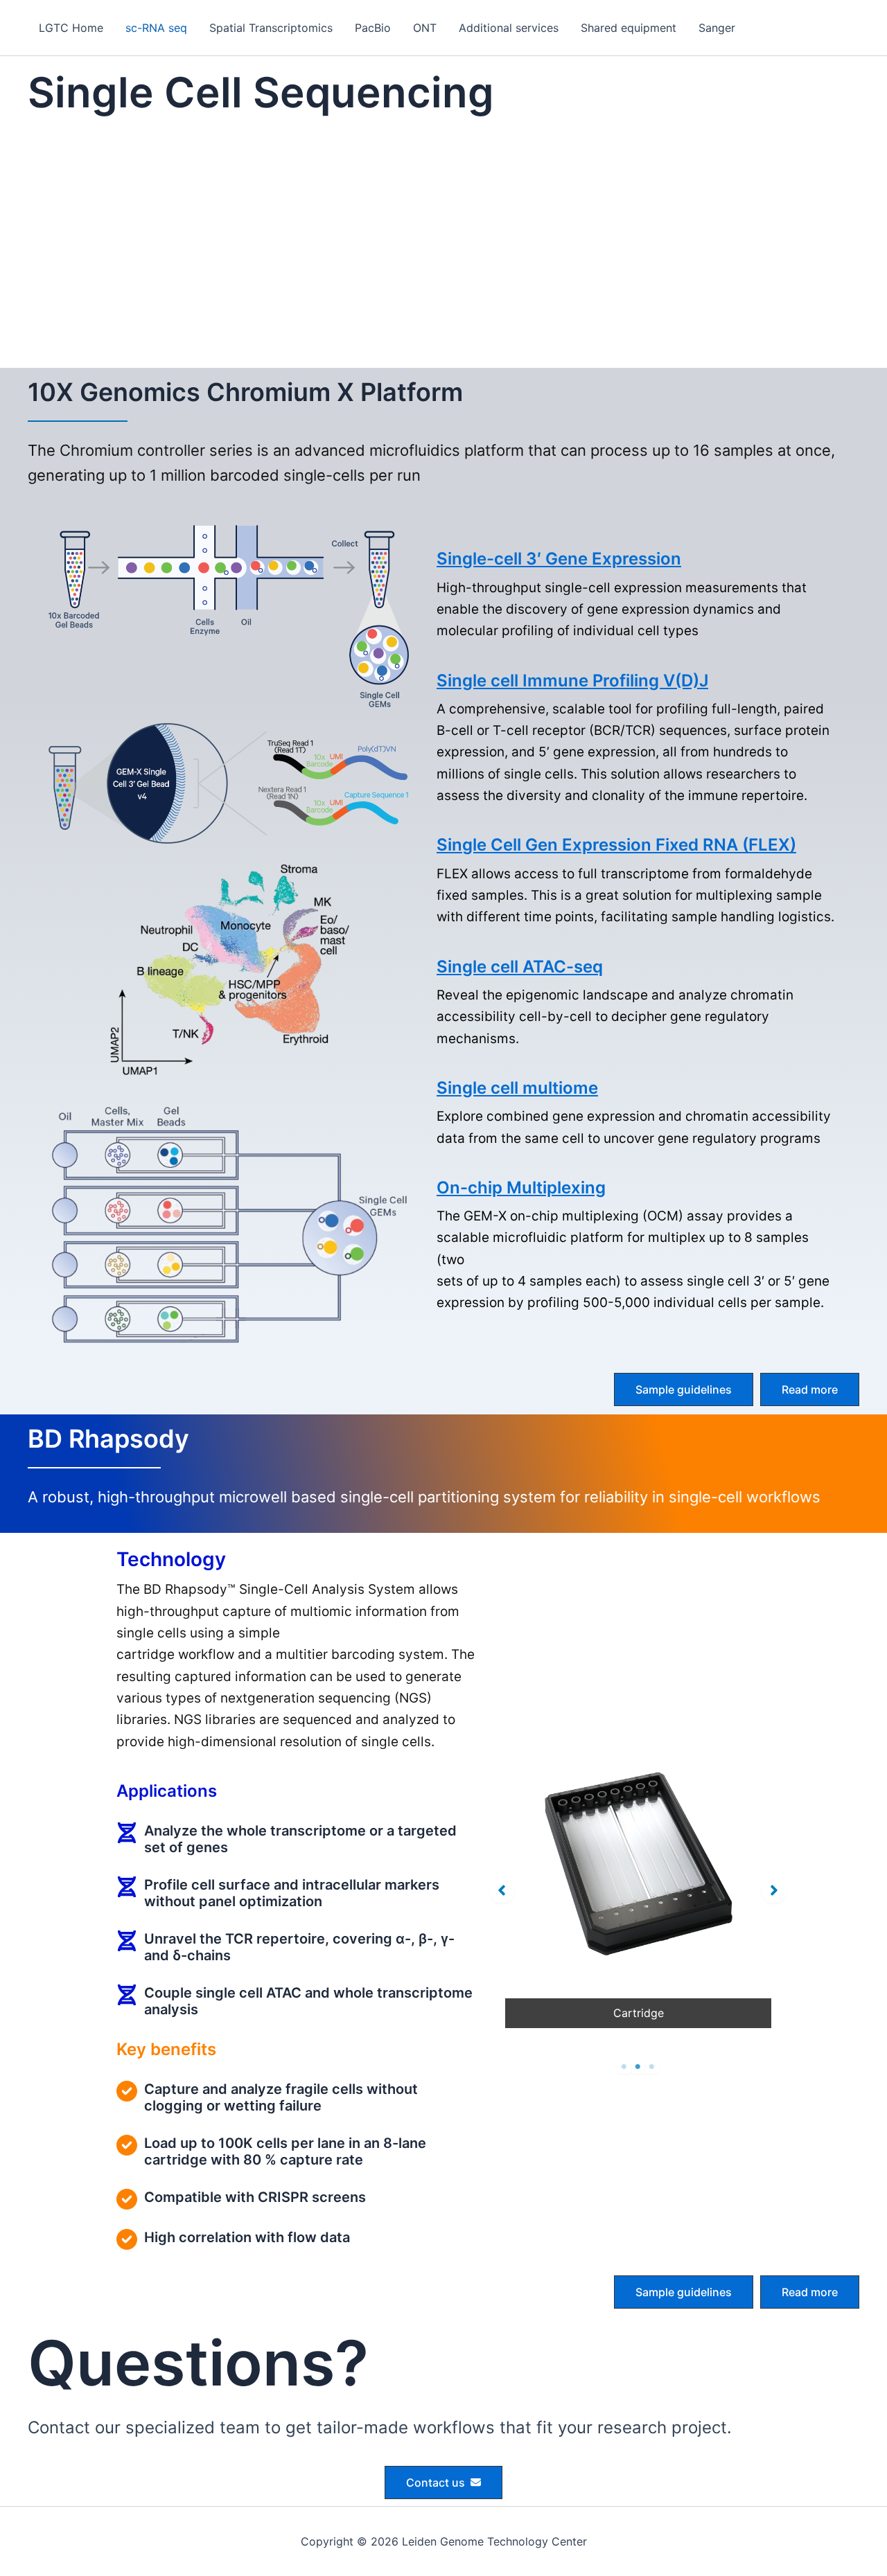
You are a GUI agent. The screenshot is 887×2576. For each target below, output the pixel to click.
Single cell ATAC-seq (520, 967)
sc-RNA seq (156, 28)
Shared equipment (629, 28)
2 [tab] (638, 2067)
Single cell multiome (517, 1088)
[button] (684, 1389)
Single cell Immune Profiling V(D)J (572, 681)
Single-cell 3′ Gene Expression (559, 559)
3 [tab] (652, 2067)
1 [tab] (624, 2067)
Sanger (717, 28)
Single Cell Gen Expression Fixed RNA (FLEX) (616, 845)
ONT (425, 28)
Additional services (509, 28)
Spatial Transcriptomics (271, 28)
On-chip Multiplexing (521, 1188)
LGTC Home (71, 28)
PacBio (373, 28)
